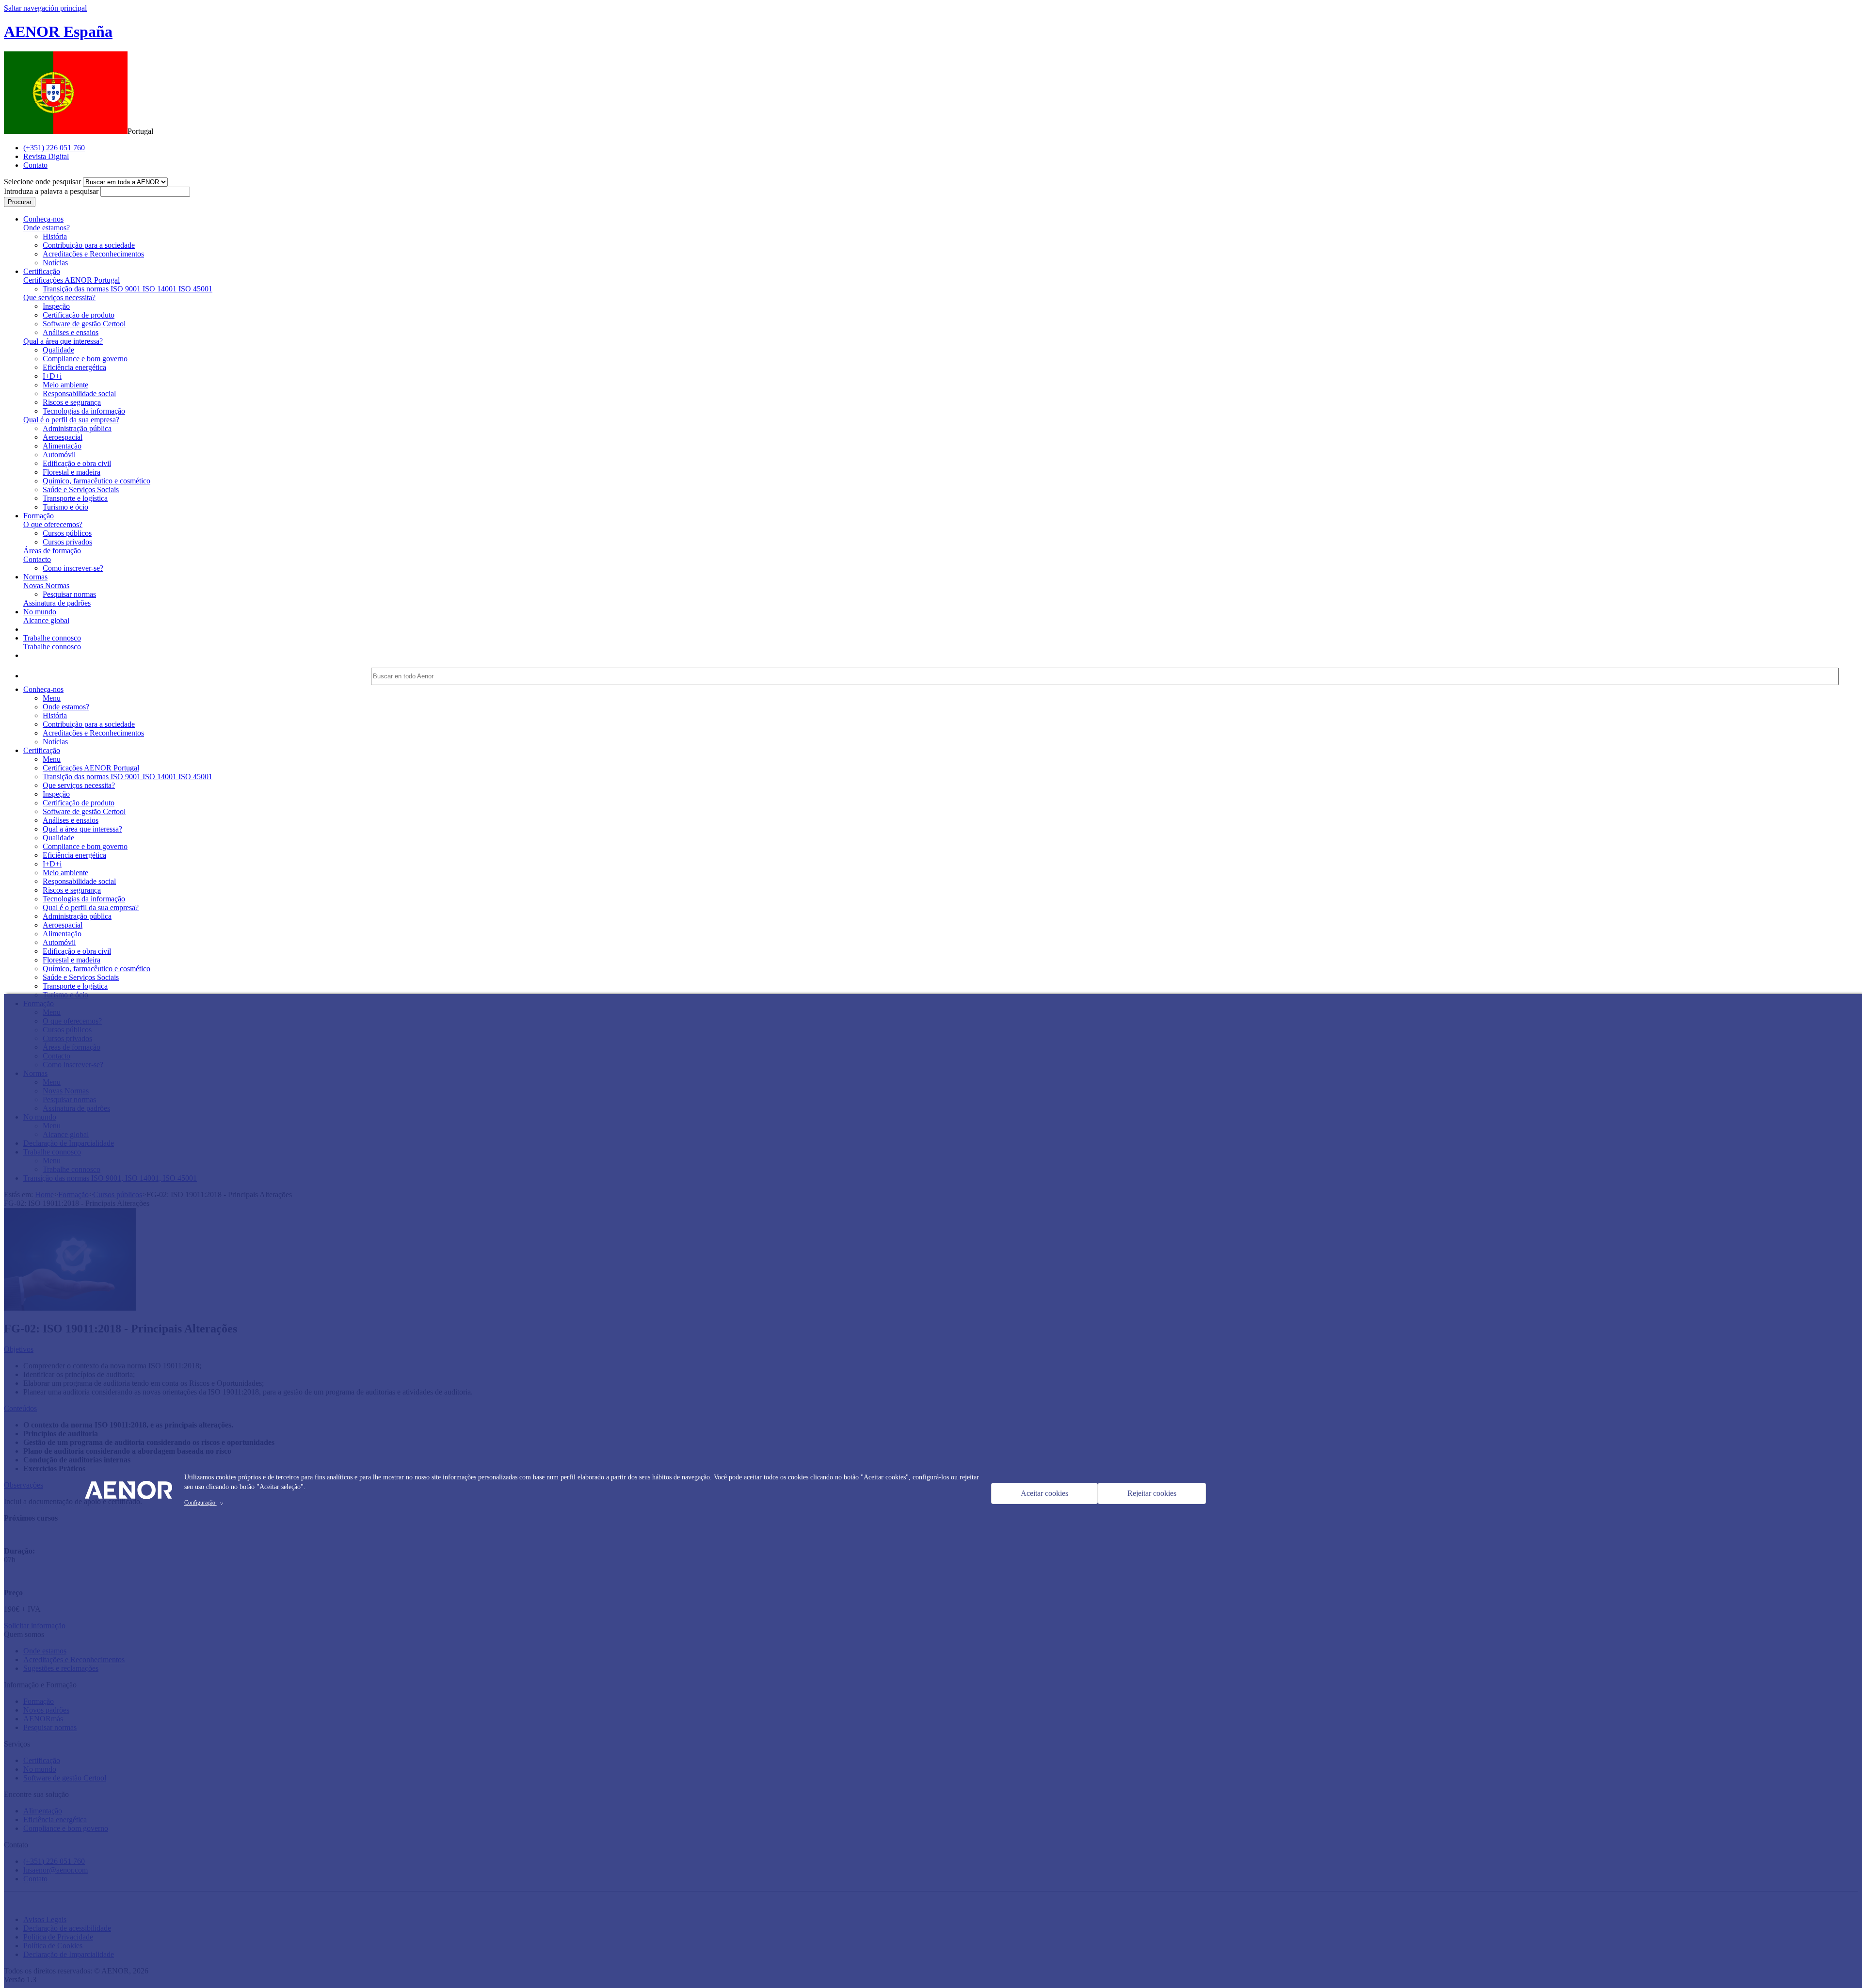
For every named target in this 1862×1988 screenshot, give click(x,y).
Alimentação (62, 446)
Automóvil (59, 455)
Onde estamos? (47, 228)
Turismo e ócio (65, 507)
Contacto (37, 559)
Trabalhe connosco (52, 647)
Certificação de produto (79, 315)
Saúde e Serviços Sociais (81, 489)
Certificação (42, 750)
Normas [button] (35, 577)
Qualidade (58, 350)
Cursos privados (67, 542)
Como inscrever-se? (73, 568)
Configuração (205, 1503)
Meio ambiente (65, 385)
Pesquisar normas (69, 594)
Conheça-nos (43, 689)
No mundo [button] (40, 612)
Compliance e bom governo (85, 359)
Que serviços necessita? (59, 297)
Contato (35, 165)
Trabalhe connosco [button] (52, 638)
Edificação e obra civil (77, 463)
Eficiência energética (74, 367)
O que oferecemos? (53, 524)
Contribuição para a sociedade (89, 245)
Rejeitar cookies (1152, 1493)
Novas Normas (46, 585)
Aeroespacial (63, 437)
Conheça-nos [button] (43, 219)
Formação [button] (39, 516)
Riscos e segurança (72, 402)
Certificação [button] (42, 271)
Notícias (55, 263)
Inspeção (56, 306)
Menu (52, 698)
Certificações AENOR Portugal (72, 280)
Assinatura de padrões (57, 603)
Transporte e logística (75, 498)
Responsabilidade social (79, 393)
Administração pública (77, 428)
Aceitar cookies (1044, 1493)
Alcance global (46, 620)
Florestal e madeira (72, 472)
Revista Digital (46, 156)
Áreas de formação (52, 551)
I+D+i (52, 376)
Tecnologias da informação (84, 411)
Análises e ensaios (71, 332)
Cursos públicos (67, 533)
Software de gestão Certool (84, 324)
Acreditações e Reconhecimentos (93, 254)
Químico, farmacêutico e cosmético (96, 481)
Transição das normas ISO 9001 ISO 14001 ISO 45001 (128, 289)
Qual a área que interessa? (63, 341)
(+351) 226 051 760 (54, 148)
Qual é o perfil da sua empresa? (71, 420)
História (55, 236)
